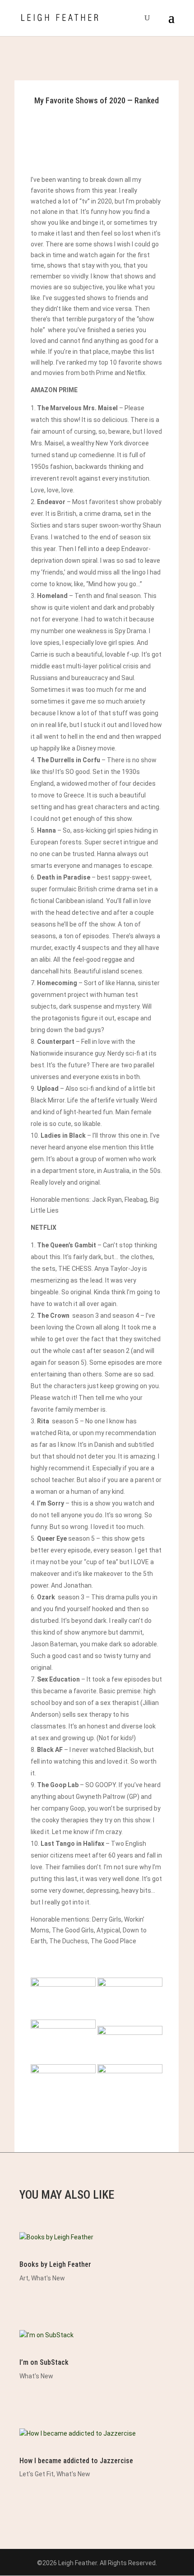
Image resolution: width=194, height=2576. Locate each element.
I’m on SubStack (44, 2362)
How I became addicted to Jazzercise (76, 2461)
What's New (48, 2278)
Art (24, 2278)
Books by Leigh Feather (55, 2264)
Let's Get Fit (37, 2474)
